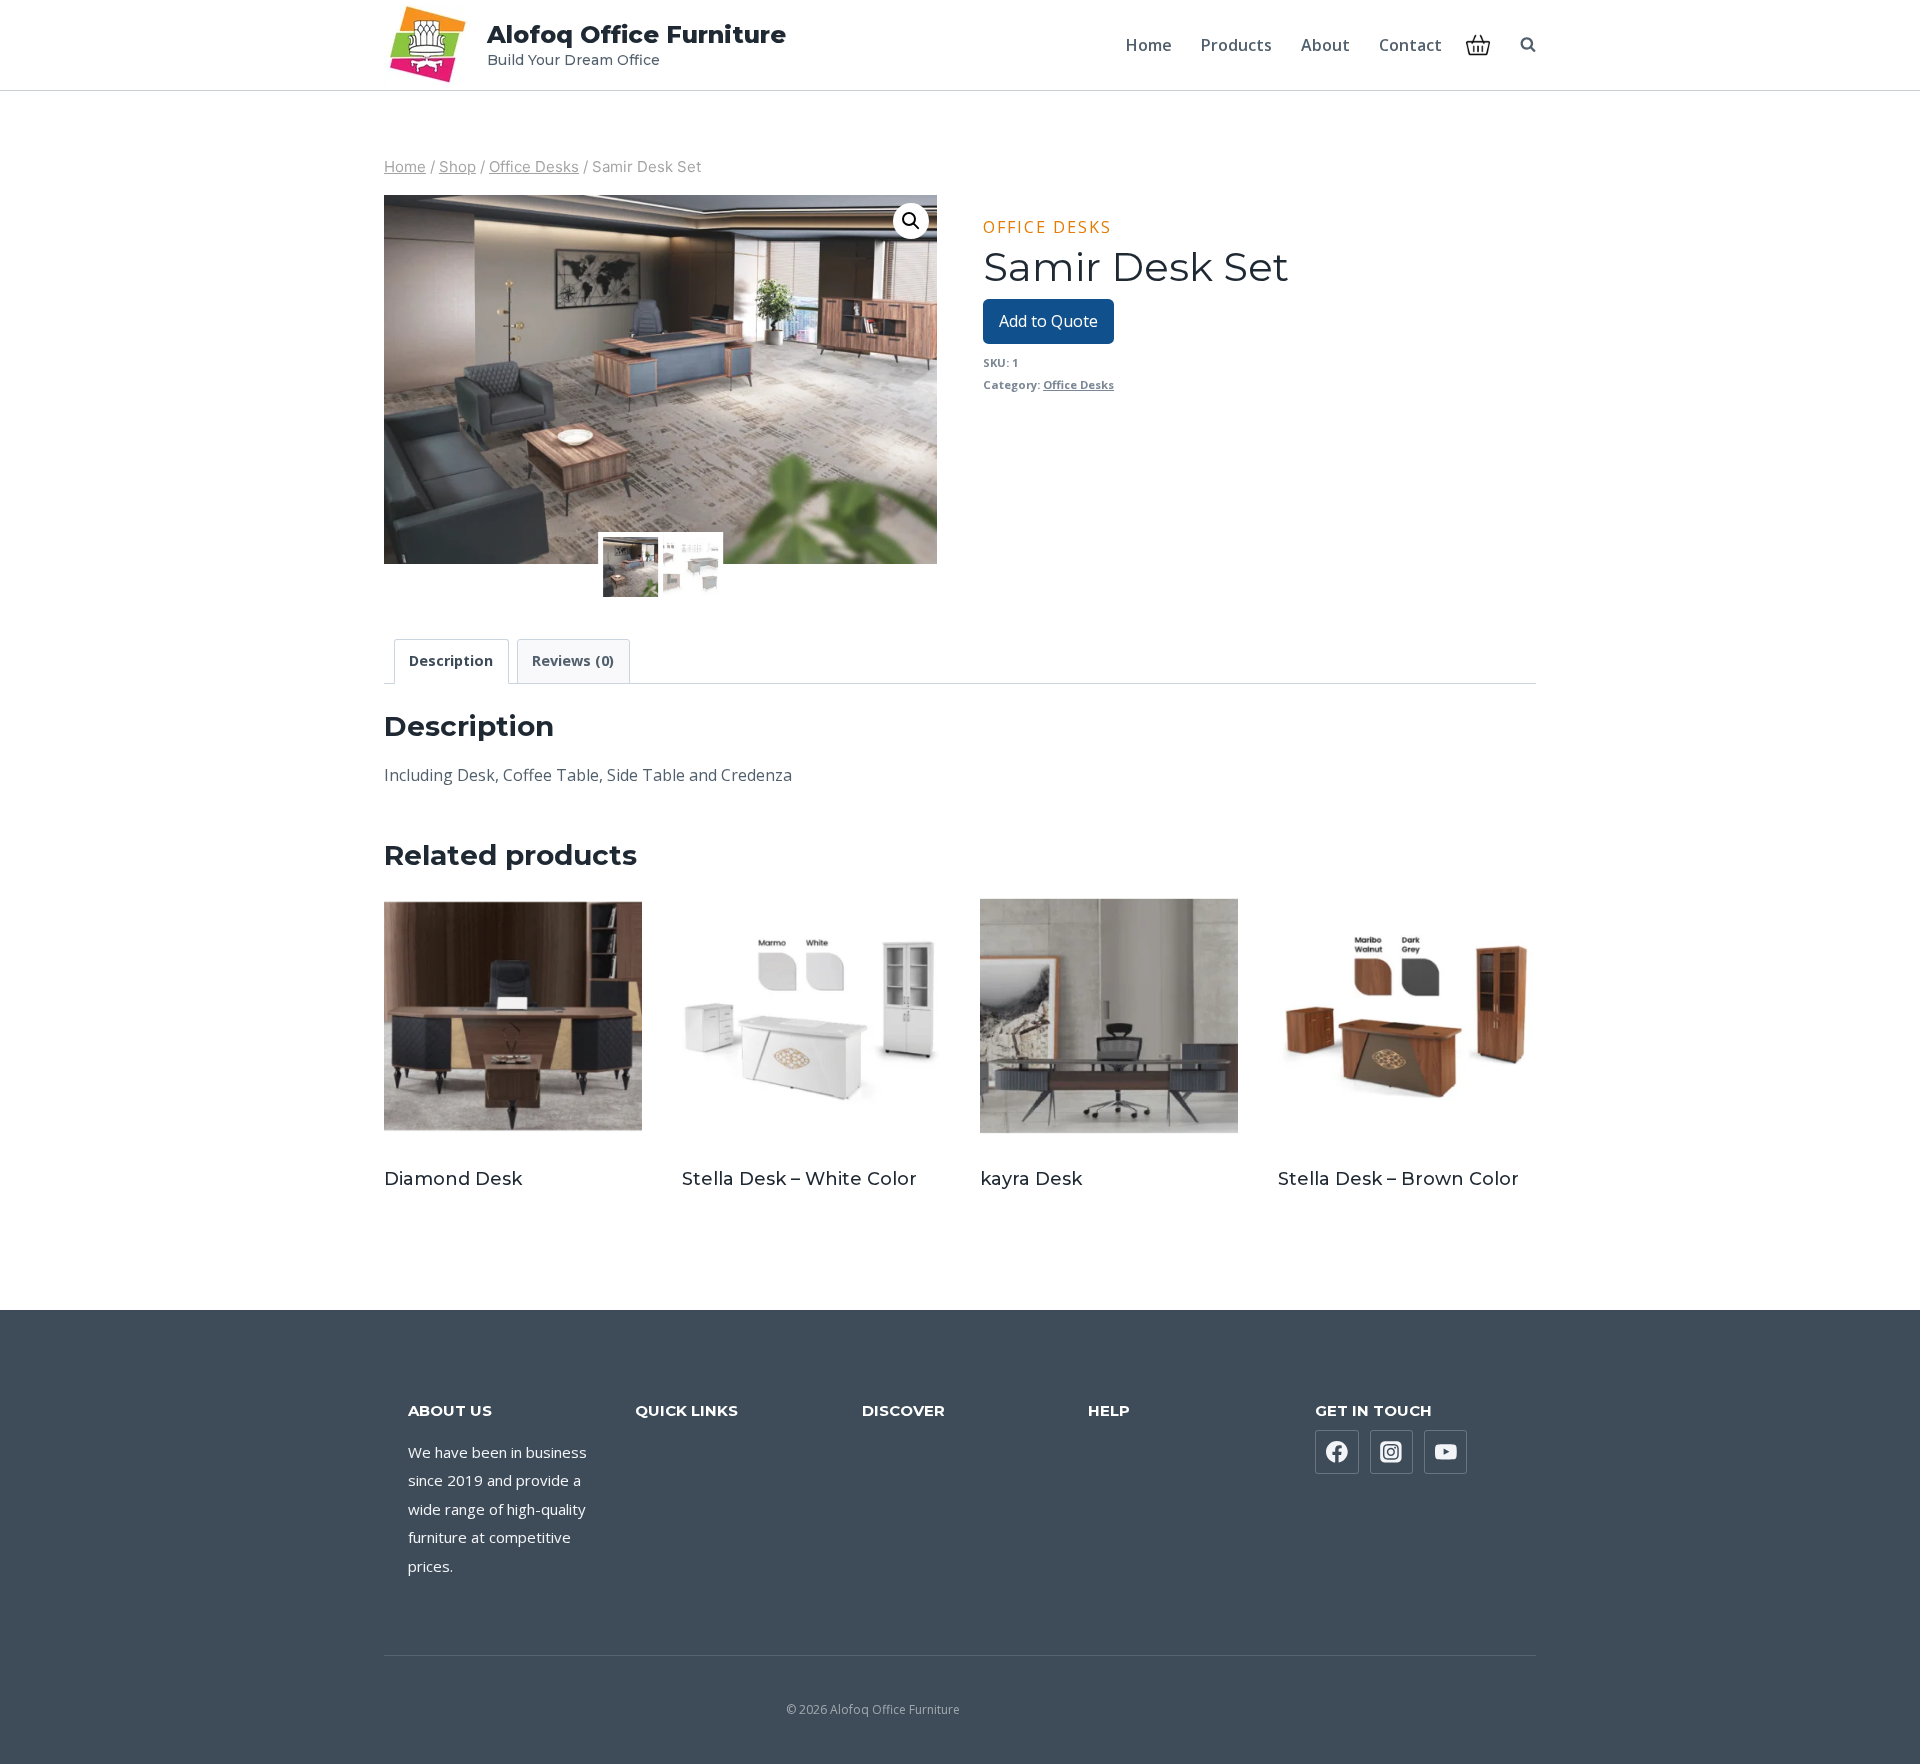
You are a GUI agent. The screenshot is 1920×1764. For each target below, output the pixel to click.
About (1325, 45)
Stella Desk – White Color (799, 1179)
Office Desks (1047, 227)
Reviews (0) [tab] (573, 660)
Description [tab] (451, 660)
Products (1236, 45)
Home (1149, 45)
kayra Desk (1031, 1179)
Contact (1410, 45)
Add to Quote (1048, 321)
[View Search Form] (1518, 45)
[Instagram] (1392, 1452)
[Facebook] (1337, 1452)
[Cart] (1478, 45)
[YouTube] (1446, 1452)
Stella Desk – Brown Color (1398, 1179)
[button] (911, 221)
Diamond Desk (453, 1179)
